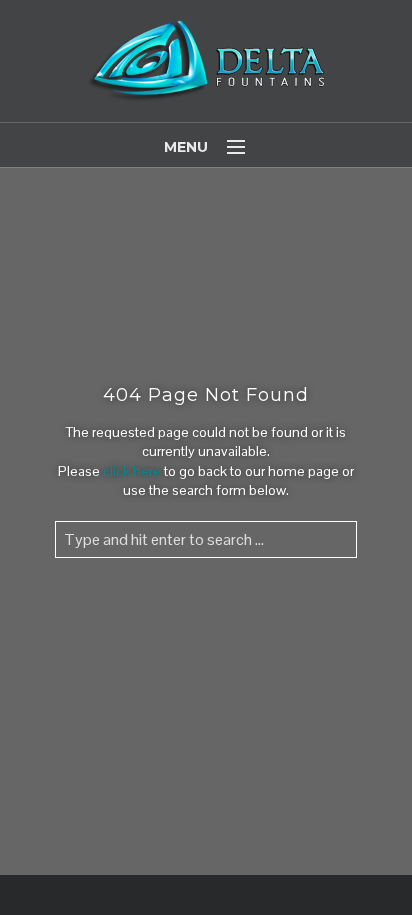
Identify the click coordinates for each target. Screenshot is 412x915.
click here (132, 471)
